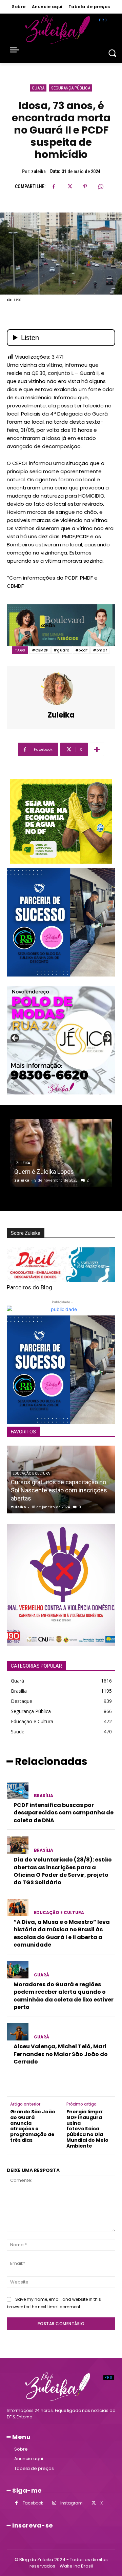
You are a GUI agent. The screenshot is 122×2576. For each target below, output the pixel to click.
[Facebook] (54, 186)
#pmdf (100, 650)
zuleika (38, 172)
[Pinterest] (85, 186)
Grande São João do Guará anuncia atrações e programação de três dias (33, 2126)
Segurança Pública (71, 88)
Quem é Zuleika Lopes (44, 1172)
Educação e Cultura (31, 1474)
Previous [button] (15, 1039)
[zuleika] (61, 689)
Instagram (72, 2503)
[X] (69, 186)
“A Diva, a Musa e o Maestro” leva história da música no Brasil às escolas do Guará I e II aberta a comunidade (62, 1933)
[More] (97, 749)
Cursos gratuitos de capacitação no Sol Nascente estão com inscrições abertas (59, 1490)
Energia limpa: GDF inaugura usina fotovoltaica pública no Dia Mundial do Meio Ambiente (87, 2129)
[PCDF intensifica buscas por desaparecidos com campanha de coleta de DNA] (18, 1790)
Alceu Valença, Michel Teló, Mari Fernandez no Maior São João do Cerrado (61, 2054)
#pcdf (82, 650)
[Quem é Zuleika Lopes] (61, 1153)
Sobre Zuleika (26, 1233)
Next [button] (107, 1039)
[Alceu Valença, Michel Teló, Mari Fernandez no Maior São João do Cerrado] (18, 2032)
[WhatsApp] (101, 186)
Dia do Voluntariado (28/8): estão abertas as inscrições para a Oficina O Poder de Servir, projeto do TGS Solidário (63, 1871)
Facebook (33, 2503)
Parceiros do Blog (29, 1287)
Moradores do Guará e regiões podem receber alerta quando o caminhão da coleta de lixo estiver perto (64, 1996)
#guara (62, 650)
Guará (38, 88)
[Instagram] (54, 2503)
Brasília (44, 1796)
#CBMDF (40, 650)
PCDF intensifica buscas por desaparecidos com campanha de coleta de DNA (64, 1813)
